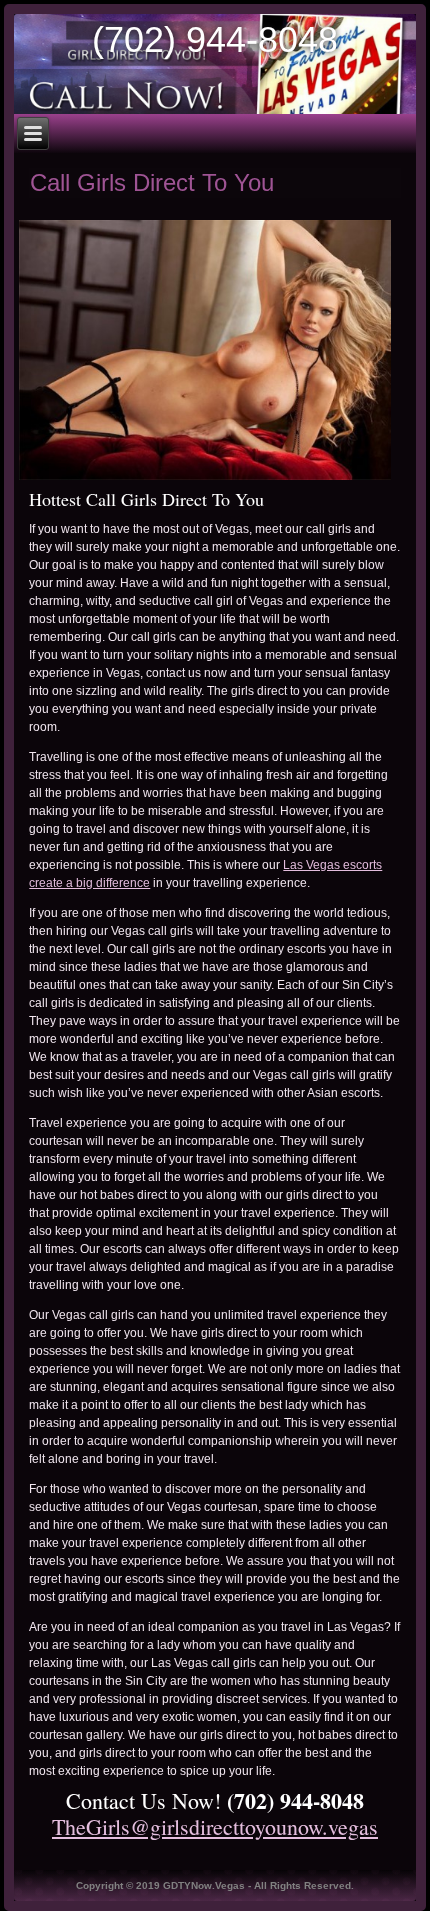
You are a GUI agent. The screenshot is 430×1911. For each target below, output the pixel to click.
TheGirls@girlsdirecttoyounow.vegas (215, 1826)
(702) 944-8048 (215, 39)
